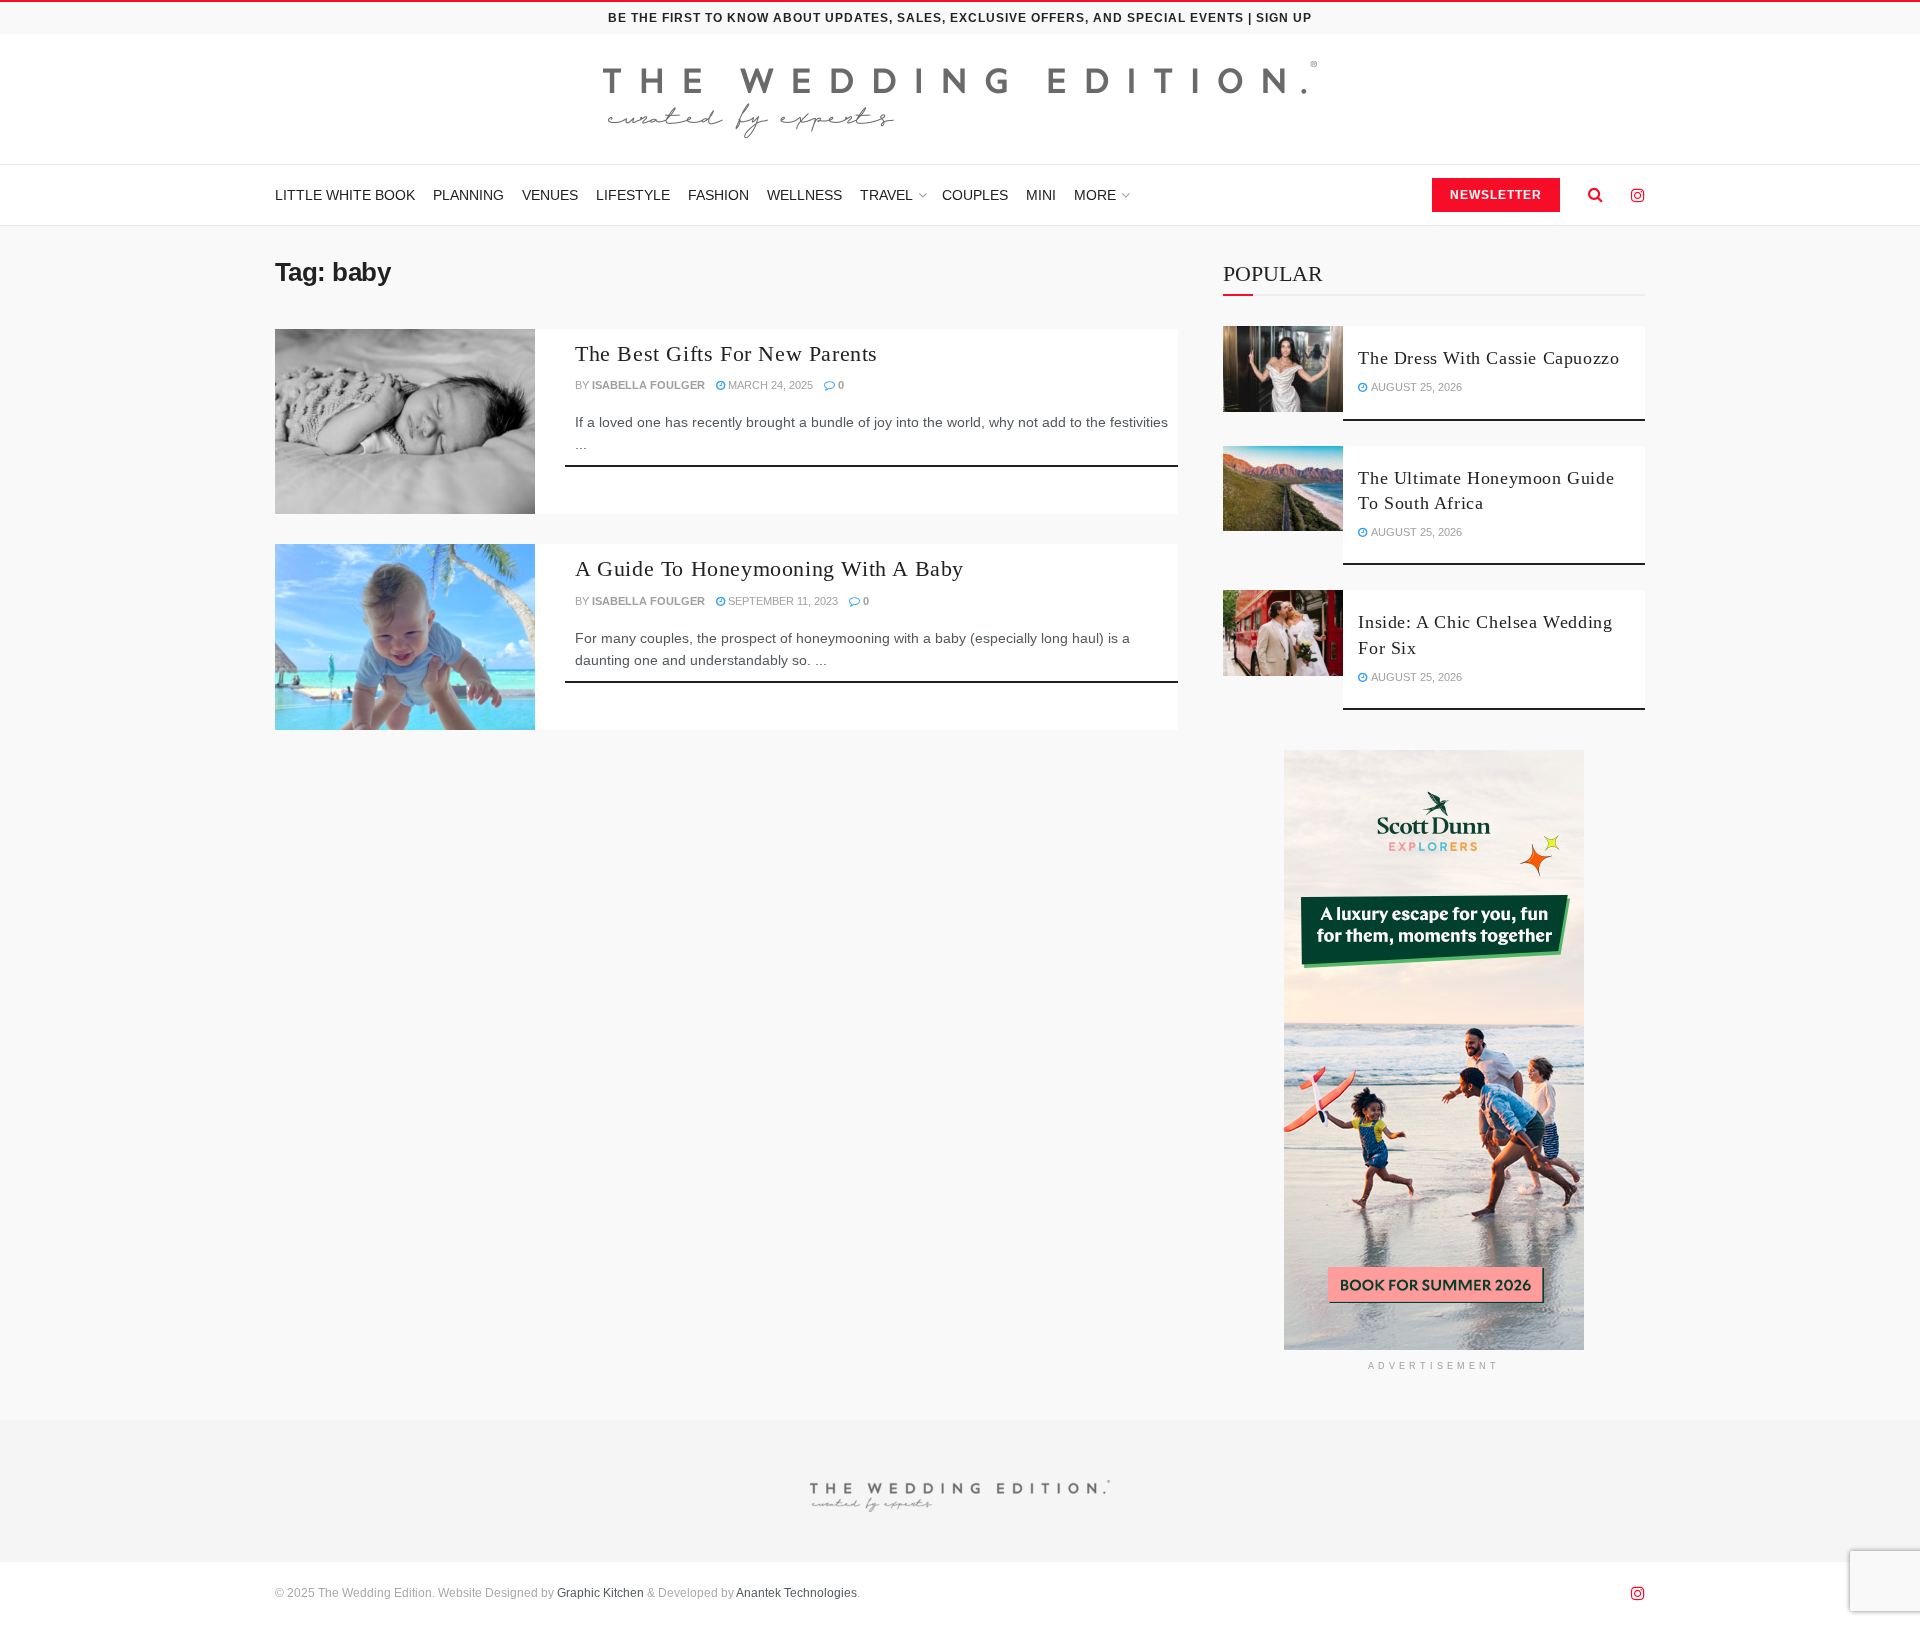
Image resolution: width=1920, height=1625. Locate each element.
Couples (975, 195)
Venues (550, 195)
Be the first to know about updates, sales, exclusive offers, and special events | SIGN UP (960, 18)
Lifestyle (633, 195)
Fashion (718, 195)
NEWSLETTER (1496, 195)
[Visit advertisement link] (1434, 1050)
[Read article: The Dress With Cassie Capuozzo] (1283, 369)
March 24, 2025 (769, 385)
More (1095, 195)
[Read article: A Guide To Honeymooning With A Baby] (405, 637)
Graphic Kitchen (600, 1593)
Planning (468, 195)
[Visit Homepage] (960, 99)
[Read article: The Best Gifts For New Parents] (405, 422)
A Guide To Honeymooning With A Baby (769, 568)
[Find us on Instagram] (1638, 195)
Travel (886, 195)
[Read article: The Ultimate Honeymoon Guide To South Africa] (1283, 489)
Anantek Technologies (795, 1593)
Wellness (804, 195)
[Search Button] (1595, 195)
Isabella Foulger (648, 385)
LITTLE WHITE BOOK (345, 195)
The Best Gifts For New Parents (726, 353)
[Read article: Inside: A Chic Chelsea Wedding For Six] (1283, 633)
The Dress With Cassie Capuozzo (1488, 358)
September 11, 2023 (781, 601)
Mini (1041, 195)
